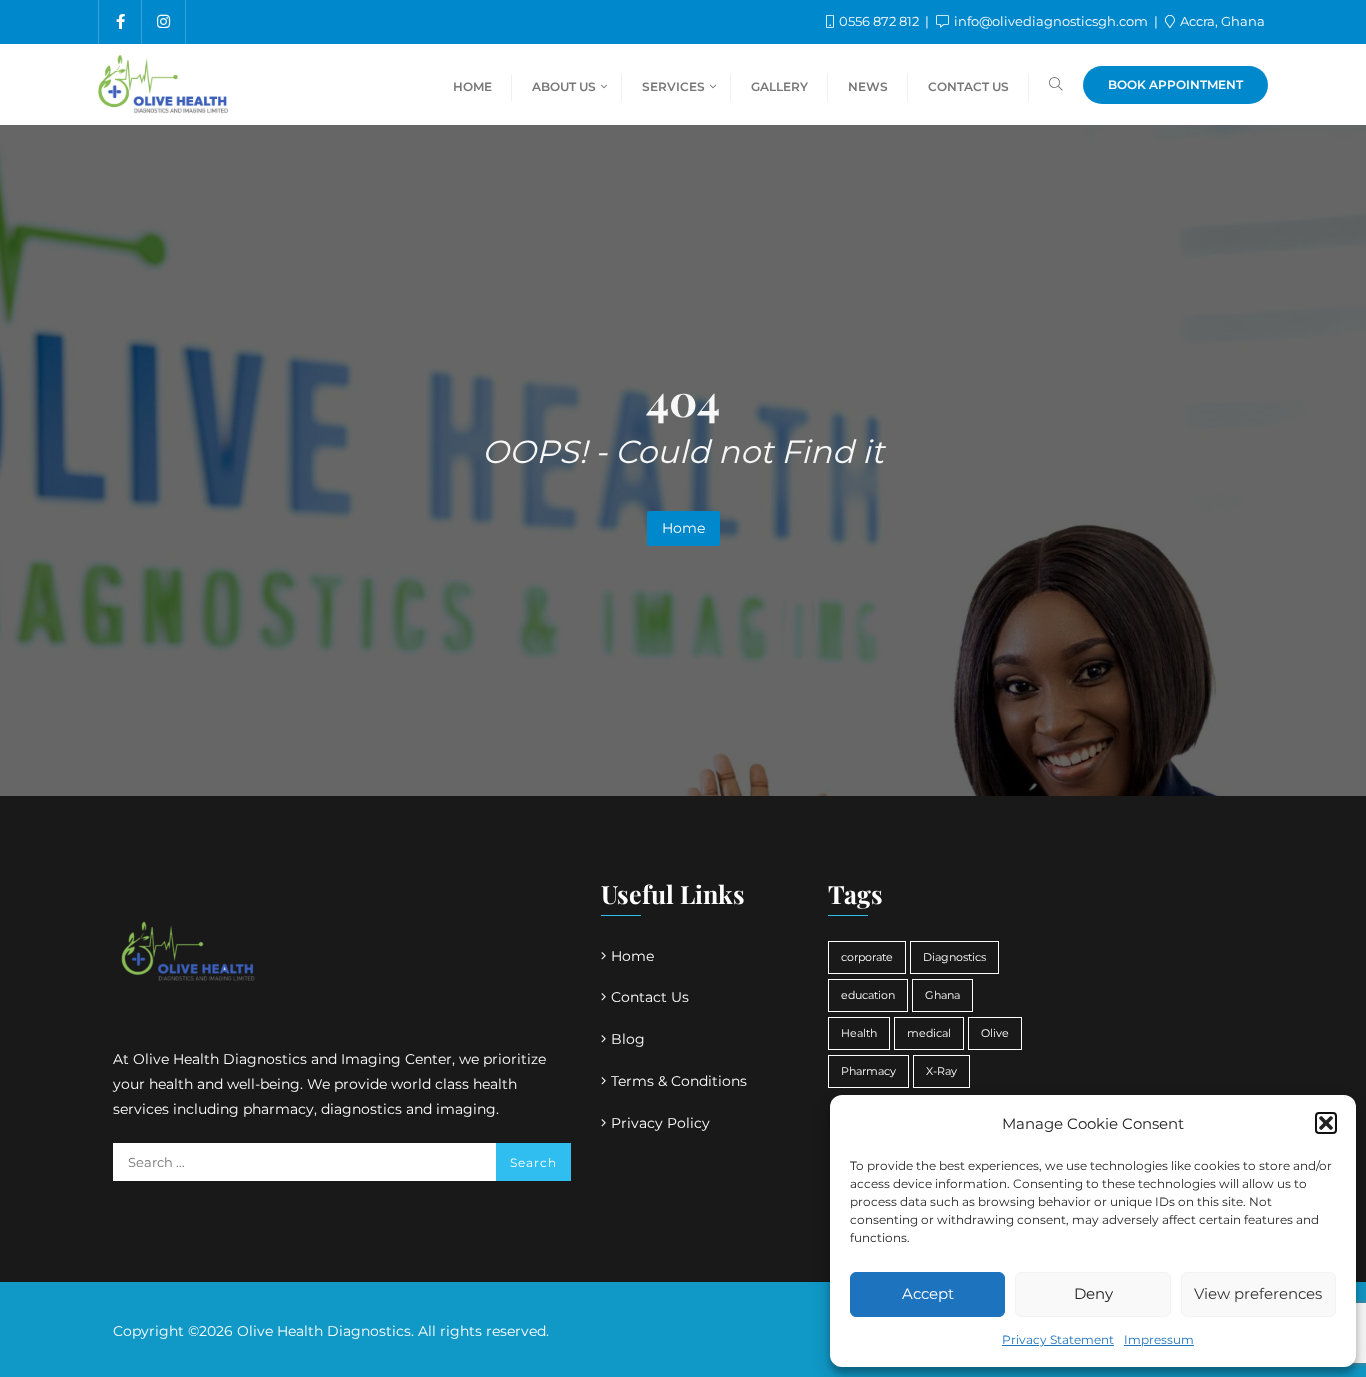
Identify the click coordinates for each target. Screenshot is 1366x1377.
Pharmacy (868, 1071)
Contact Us (650, 997)
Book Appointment (1175, 84)
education (868, 995)
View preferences (1258, 1293)
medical (929, 1033)
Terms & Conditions (679, 1081)
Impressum (1159, 1339)
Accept (928, 1293)
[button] (1326, 1123)
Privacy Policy (660, 1123)
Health (859, 1033)
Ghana (942, 995)
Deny (1093, 1293)
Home (683, 528)
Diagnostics (954, 957)
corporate (867, 957)
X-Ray (941, 1071)
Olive (995, 1033)
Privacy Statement (1058, 1339)
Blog (628, 1039)
